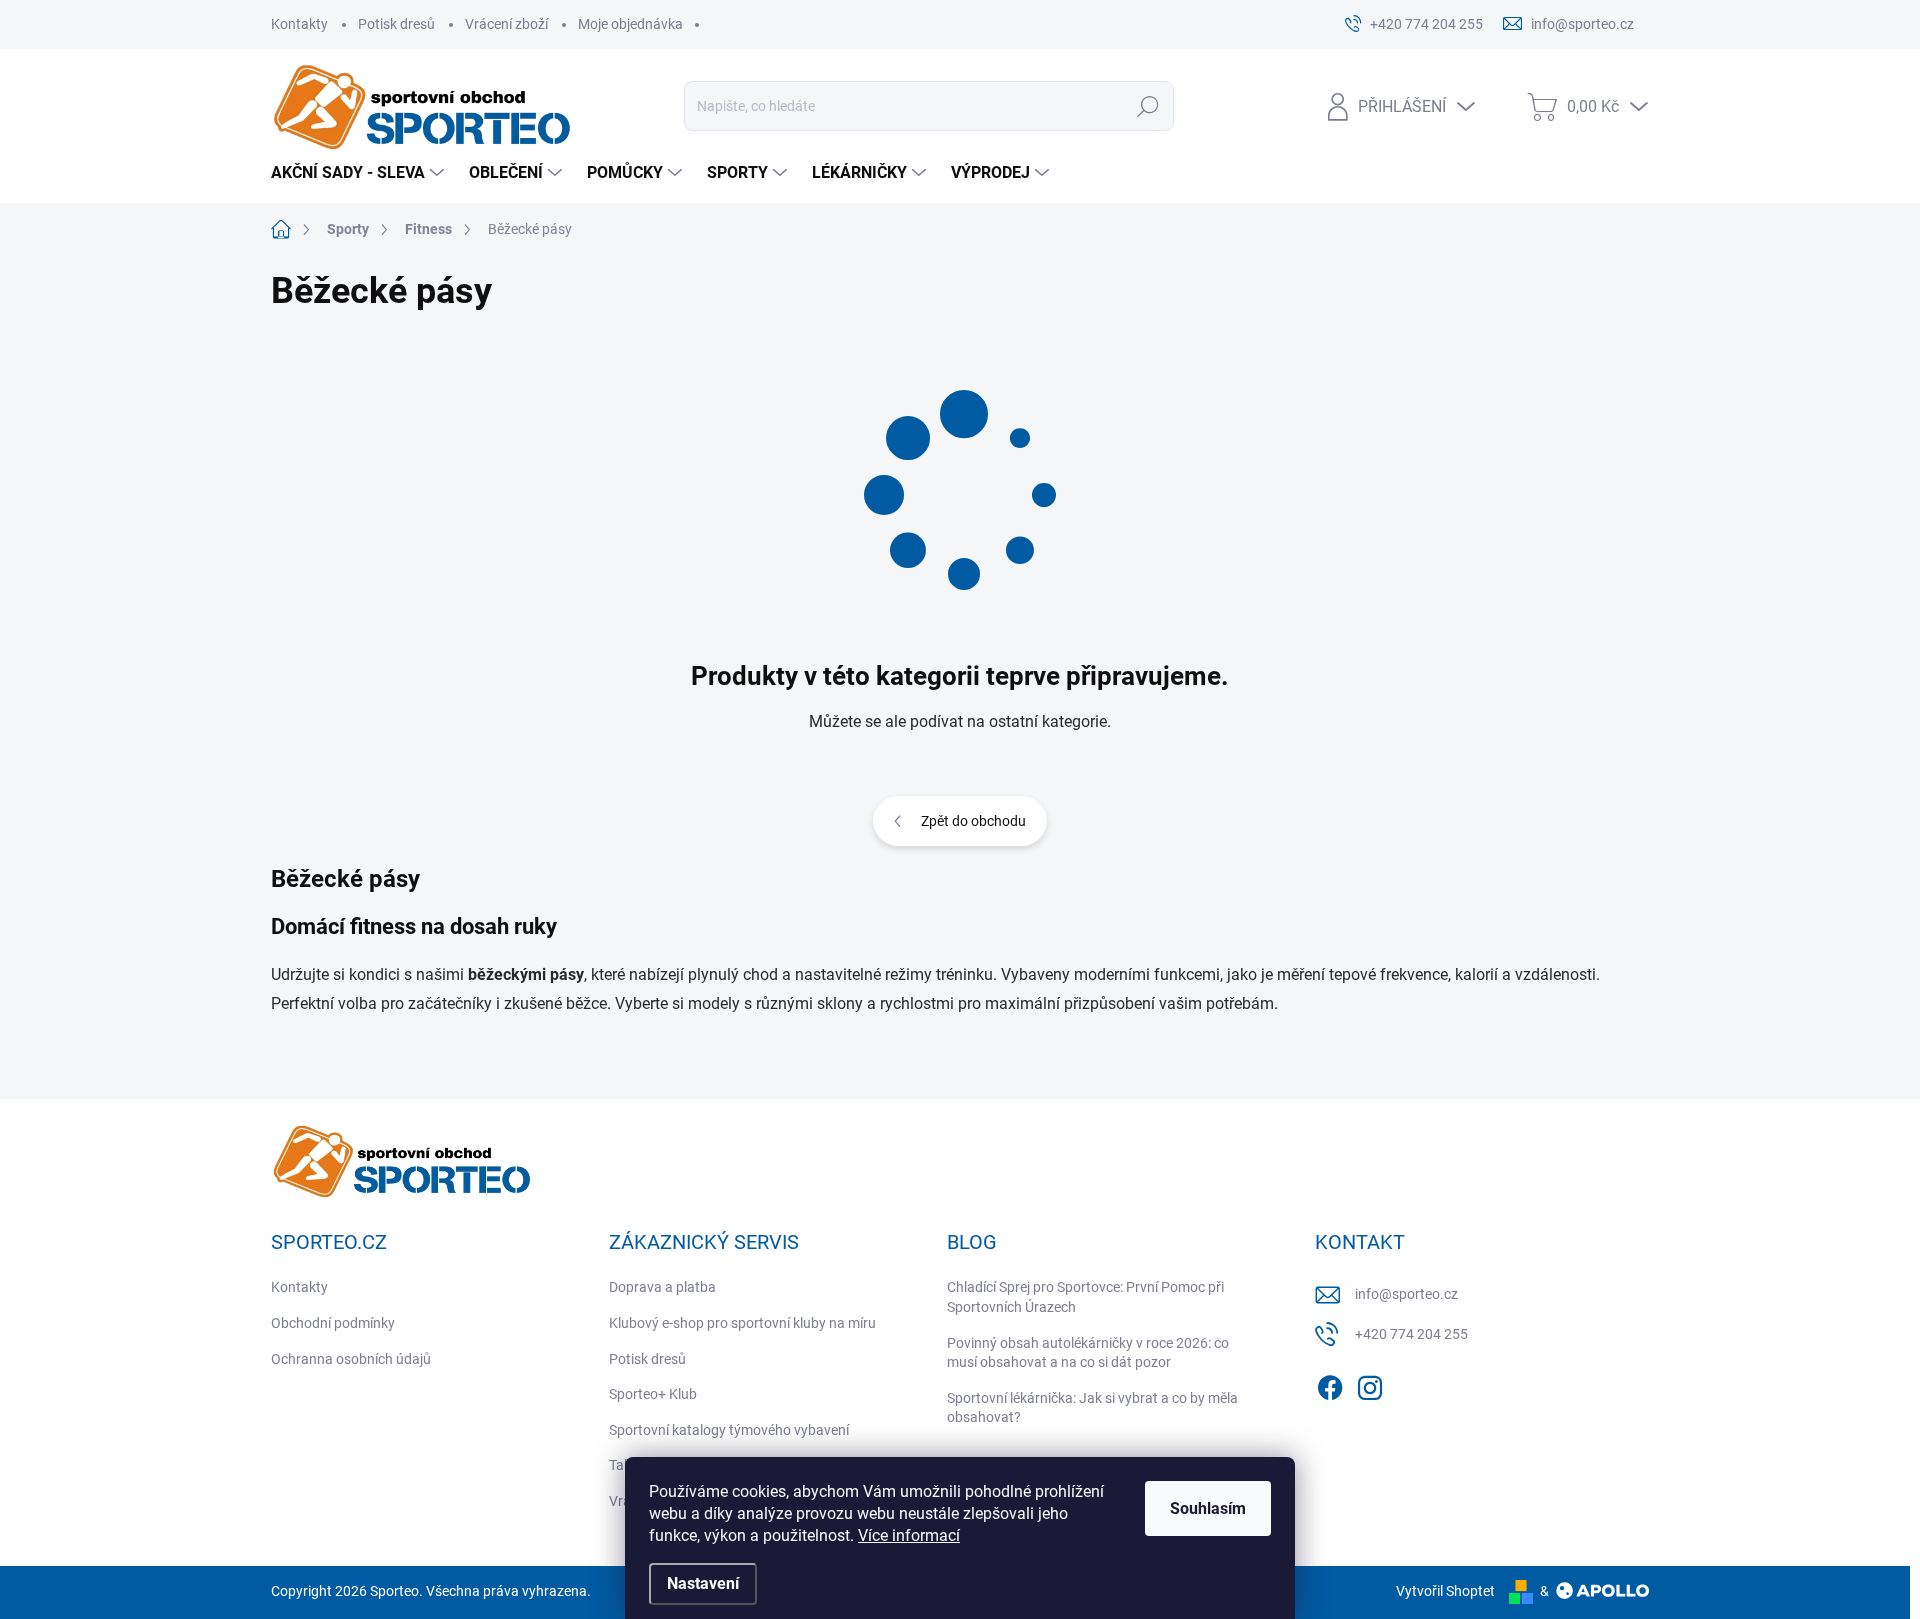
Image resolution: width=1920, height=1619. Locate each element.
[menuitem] (360, 173)
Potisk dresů (396, 24)
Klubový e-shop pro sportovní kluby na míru (742, 1323)
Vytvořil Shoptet (1445, 1591)
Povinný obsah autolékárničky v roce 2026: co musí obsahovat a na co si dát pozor (1088, 1353)
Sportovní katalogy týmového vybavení (729, 1430)
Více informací (909, 1535)
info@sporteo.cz (1406, 1294)
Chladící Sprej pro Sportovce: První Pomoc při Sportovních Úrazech (1085, 1297)
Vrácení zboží (506, 24)
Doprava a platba (662, 1287)
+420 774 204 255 (1411, 1334)
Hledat (1148, 106)
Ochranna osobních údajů (351, 1359)
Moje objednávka (630, 24)
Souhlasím (1208, 1508)
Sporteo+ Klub (653, 1394)
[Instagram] (1370, 1385)
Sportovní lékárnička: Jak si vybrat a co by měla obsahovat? (1092, 1408)
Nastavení (703, 1583)
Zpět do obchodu (973, 821)
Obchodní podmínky (333, 1323)
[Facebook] (1330, 1385)
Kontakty (299, 24)
